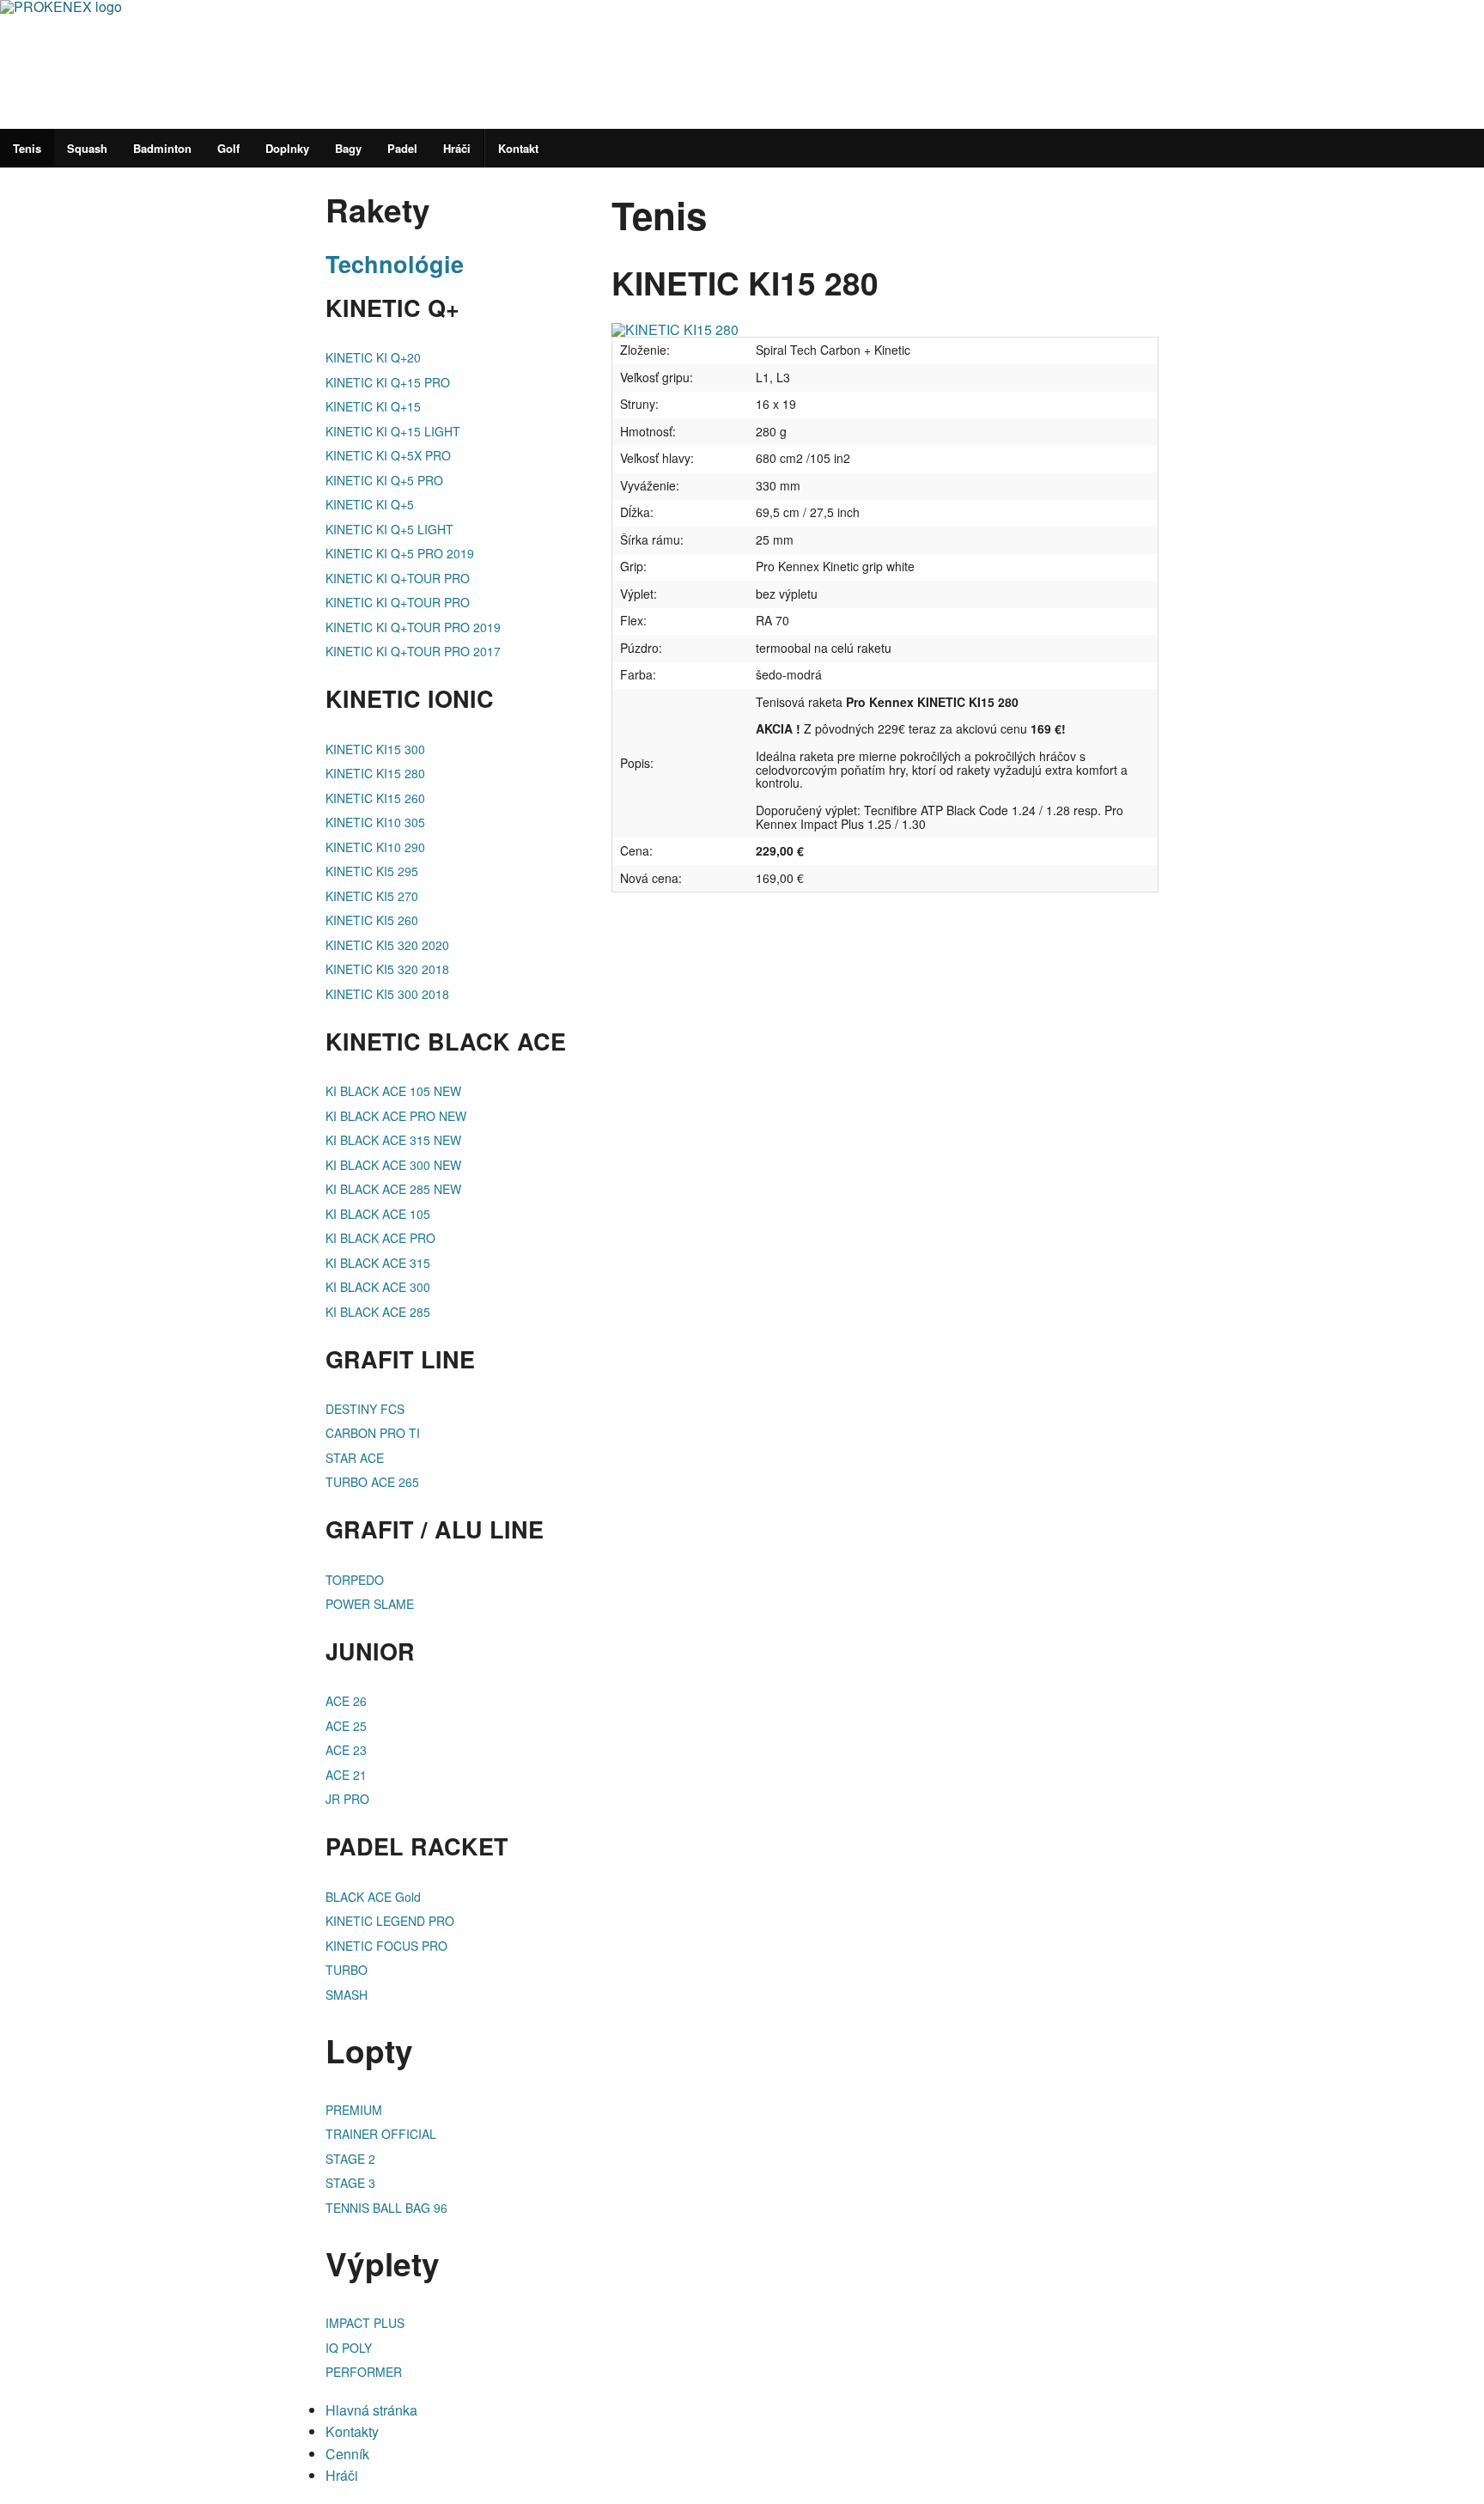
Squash (87, 148)
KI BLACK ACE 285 (378, 1312)
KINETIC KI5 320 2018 (387, 969)
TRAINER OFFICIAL (381, 2134)
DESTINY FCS (365, 1409)
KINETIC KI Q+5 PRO (384, 480)
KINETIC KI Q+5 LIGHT (389, 529)
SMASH (347, 1995)
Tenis (27, 148)
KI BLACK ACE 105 (378, 1214)
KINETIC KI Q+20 (373, 357)
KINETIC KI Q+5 (370, 504)
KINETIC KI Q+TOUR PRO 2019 (413, 627)
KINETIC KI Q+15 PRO (388, 382)
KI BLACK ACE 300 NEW (393, 1165)
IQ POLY (349, 2348)
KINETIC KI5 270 (372, 896)
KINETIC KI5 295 (372, 871)
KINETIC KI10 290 (375, 847)
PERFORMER (364, 2372)
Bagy (348, 148)
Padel (402, 148)
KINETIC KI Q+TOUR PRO (398, 578)
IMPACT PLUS (365, 2323)
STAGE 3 (350, 2183)
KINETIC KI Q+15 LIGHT (393, 431)
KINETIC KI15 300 (375, 749)
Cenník (347, 2454)
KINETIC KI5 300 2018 (387, 994)
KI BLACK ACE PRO (380, 1238)
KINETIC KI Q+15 (373, 406)
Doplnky (287, 148)
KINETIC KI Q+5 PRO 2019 (400, 553)
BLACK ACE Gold (373, 1897)
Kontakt (518, 148)
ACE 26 (346, 1701)
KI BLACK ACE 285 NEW (393, 1189)
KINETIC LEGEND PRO (390, 1921)
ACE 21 (346, 1775)
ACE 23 (346, 1750)
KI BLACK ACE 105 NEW (393, 1091)
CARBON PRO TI (373, 1433)
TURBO (347, 1970)
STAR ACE (355, 1458)
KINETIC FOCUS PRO (386, 1946)
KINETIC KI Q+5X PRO (388, 455)
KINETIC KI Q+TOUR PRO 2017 (413, 651)
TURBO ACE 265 (372, 1482)
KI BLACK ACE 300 (378, 1287)
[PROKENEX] (344, 62)
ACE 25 (346, 1726)
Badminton (162, 148)
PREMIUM (354, 2110)
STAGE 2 (350, 2159)
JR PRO (347, 1799)
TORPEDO (355, 1580)
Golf (228, 148)
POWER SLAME (370, 1604)
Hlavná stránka (371, 2410)
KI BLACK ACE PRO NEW (396, 1116)
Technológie (395, 264)
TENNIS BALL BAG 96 (386, 2208)
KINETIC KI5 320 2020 (387, 945)
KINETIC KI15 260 (375, 798)
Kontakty (352, 2431)
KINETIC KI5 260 (372, 920)
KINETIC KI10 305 (375, 822)
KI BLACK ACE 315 (378, 1263)
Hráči (457, 148)
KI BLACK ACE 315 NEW (393, 1140)
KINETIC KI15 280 (375, 773)
